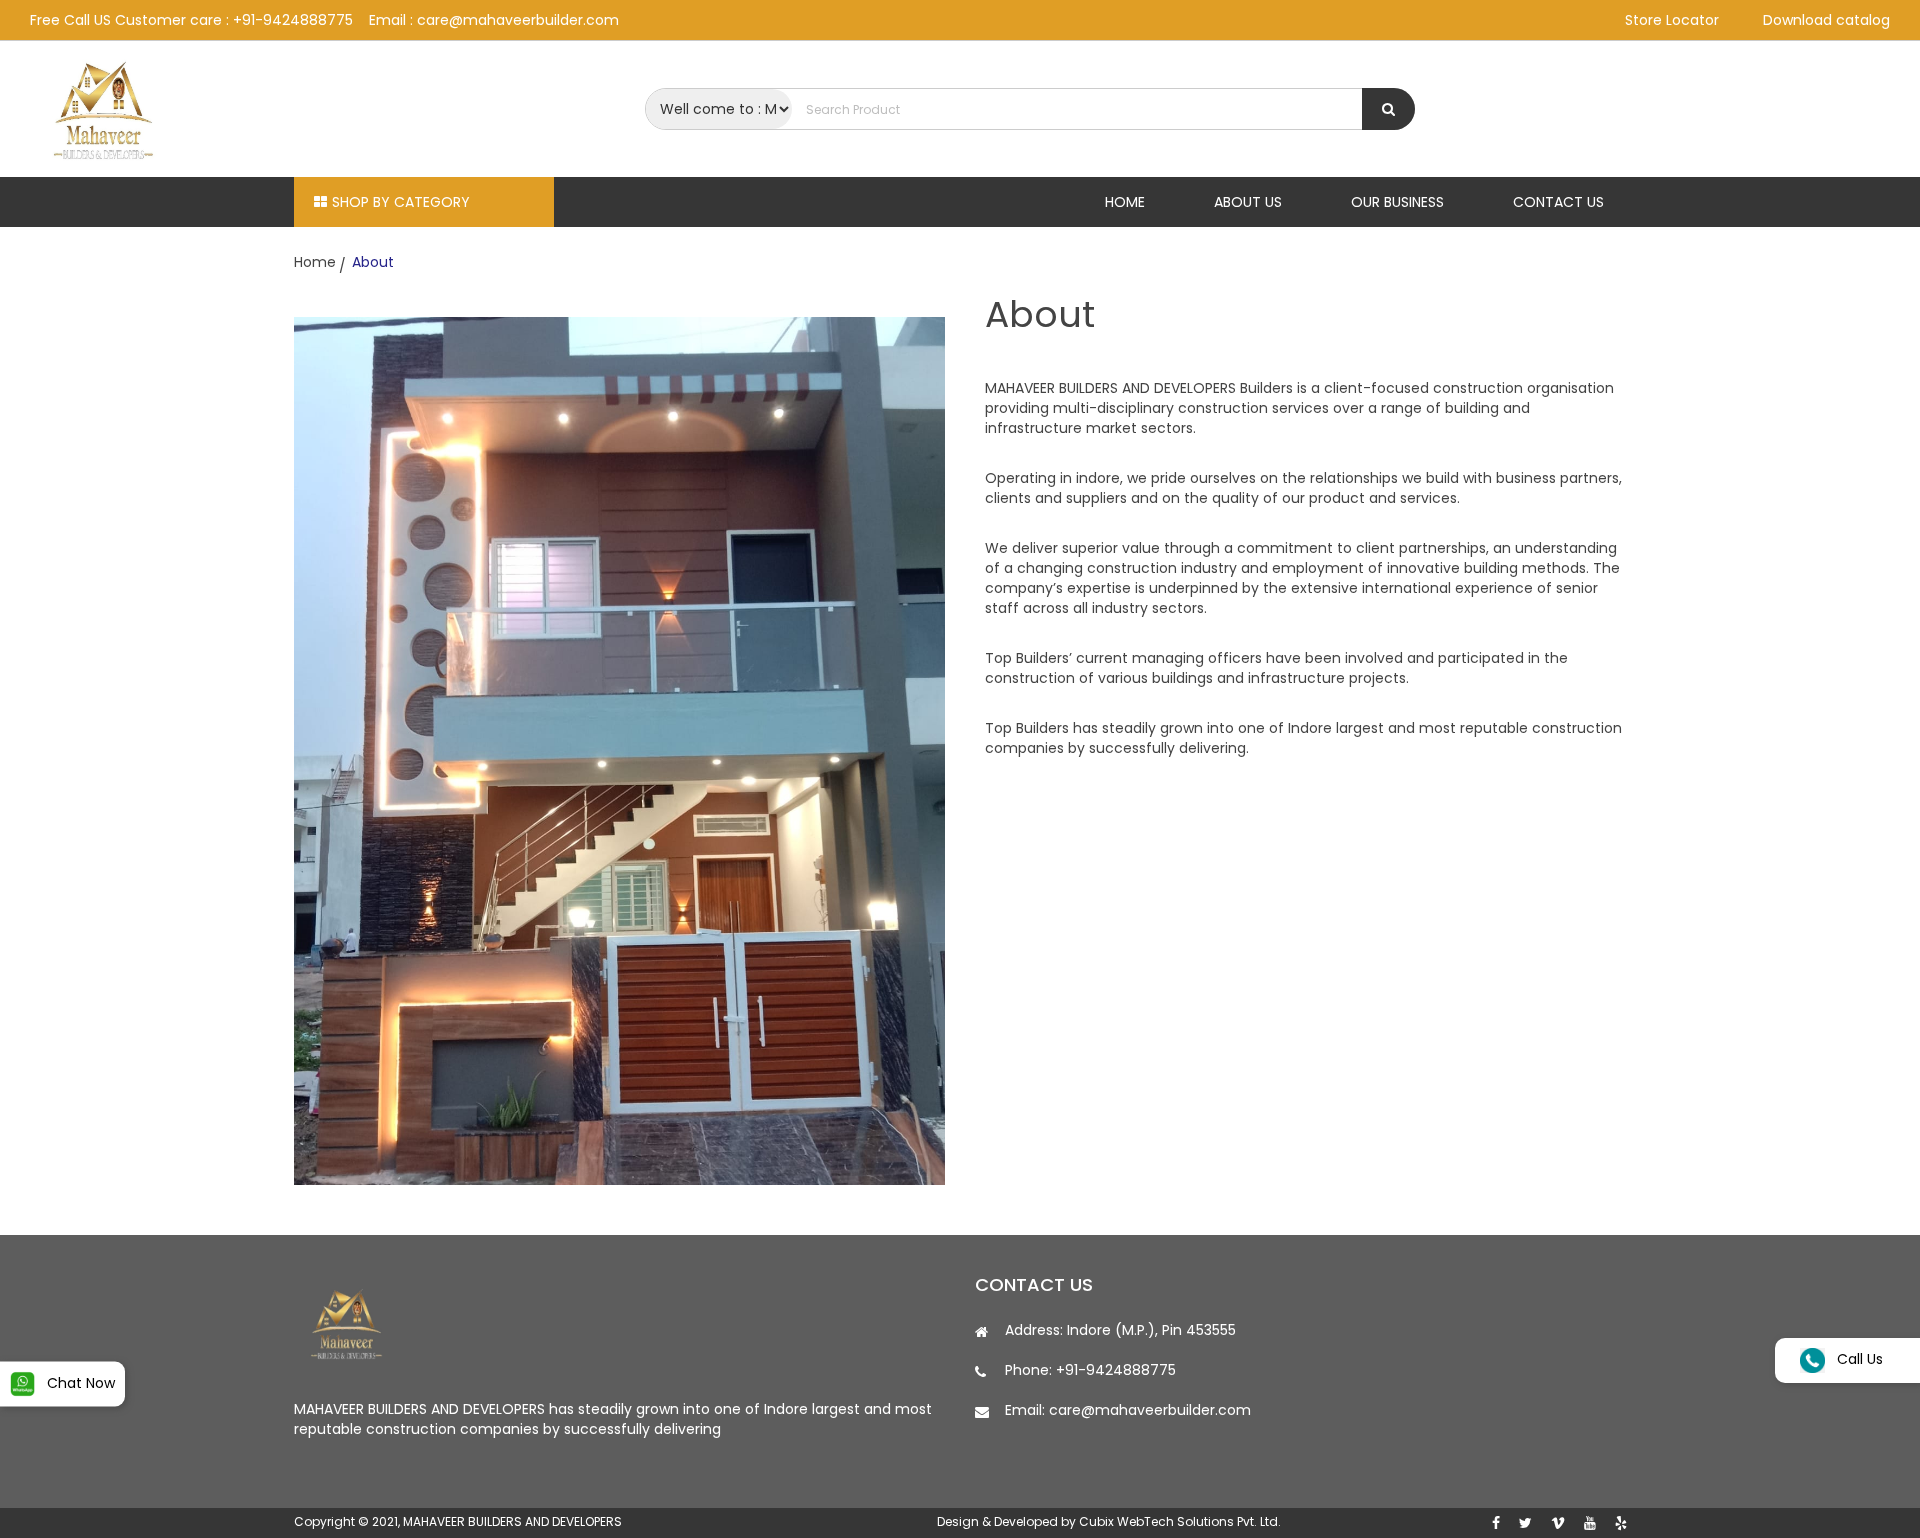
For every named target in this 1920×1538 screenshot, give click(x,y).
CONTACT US (1558, 202)
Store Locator (1672, 20)
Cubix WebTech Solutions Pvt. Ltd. (1180, 1521)
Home (315, 262)
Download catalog (1826, 20)
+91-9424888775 (293, 20)
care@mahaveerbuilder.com (518, 20)
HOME (1125, 202)
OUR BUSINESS (1397, 202)
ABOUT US (1248, 202)
